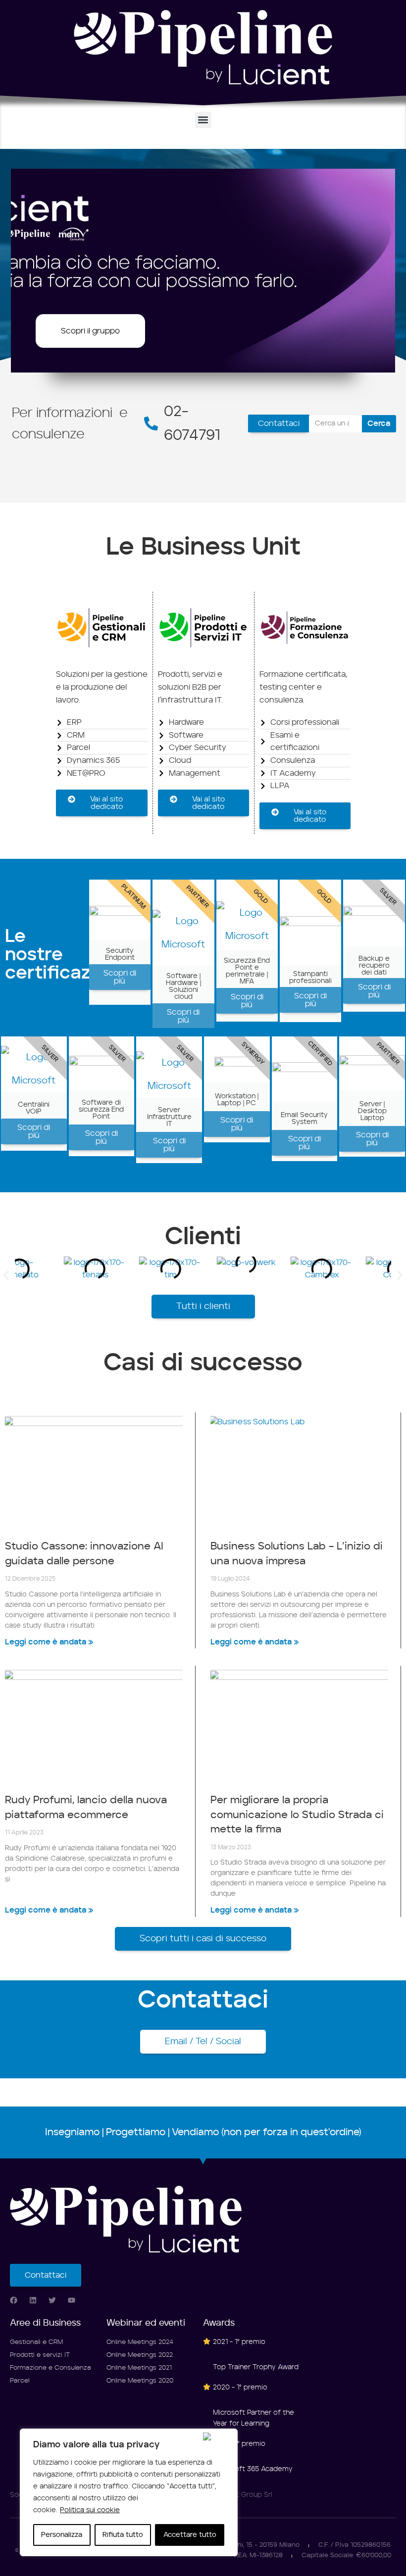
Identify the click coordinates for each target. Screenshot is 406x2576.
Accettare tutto (190, 2535)
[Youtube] (72, 2300)
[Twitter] (52, 2300)
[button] (203, 120)
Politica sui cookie (90, 2510)
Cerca (379, 423)
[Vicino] (218, 2436)
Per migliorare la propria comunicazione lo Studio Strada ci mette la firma (297, 1815)
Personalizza (62, 2535)
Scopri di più (120, 977)
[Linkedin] (33, 2300)
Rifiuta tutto (123, 2535)
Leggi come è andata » (49, 1642)
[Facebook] (14, 2300)
